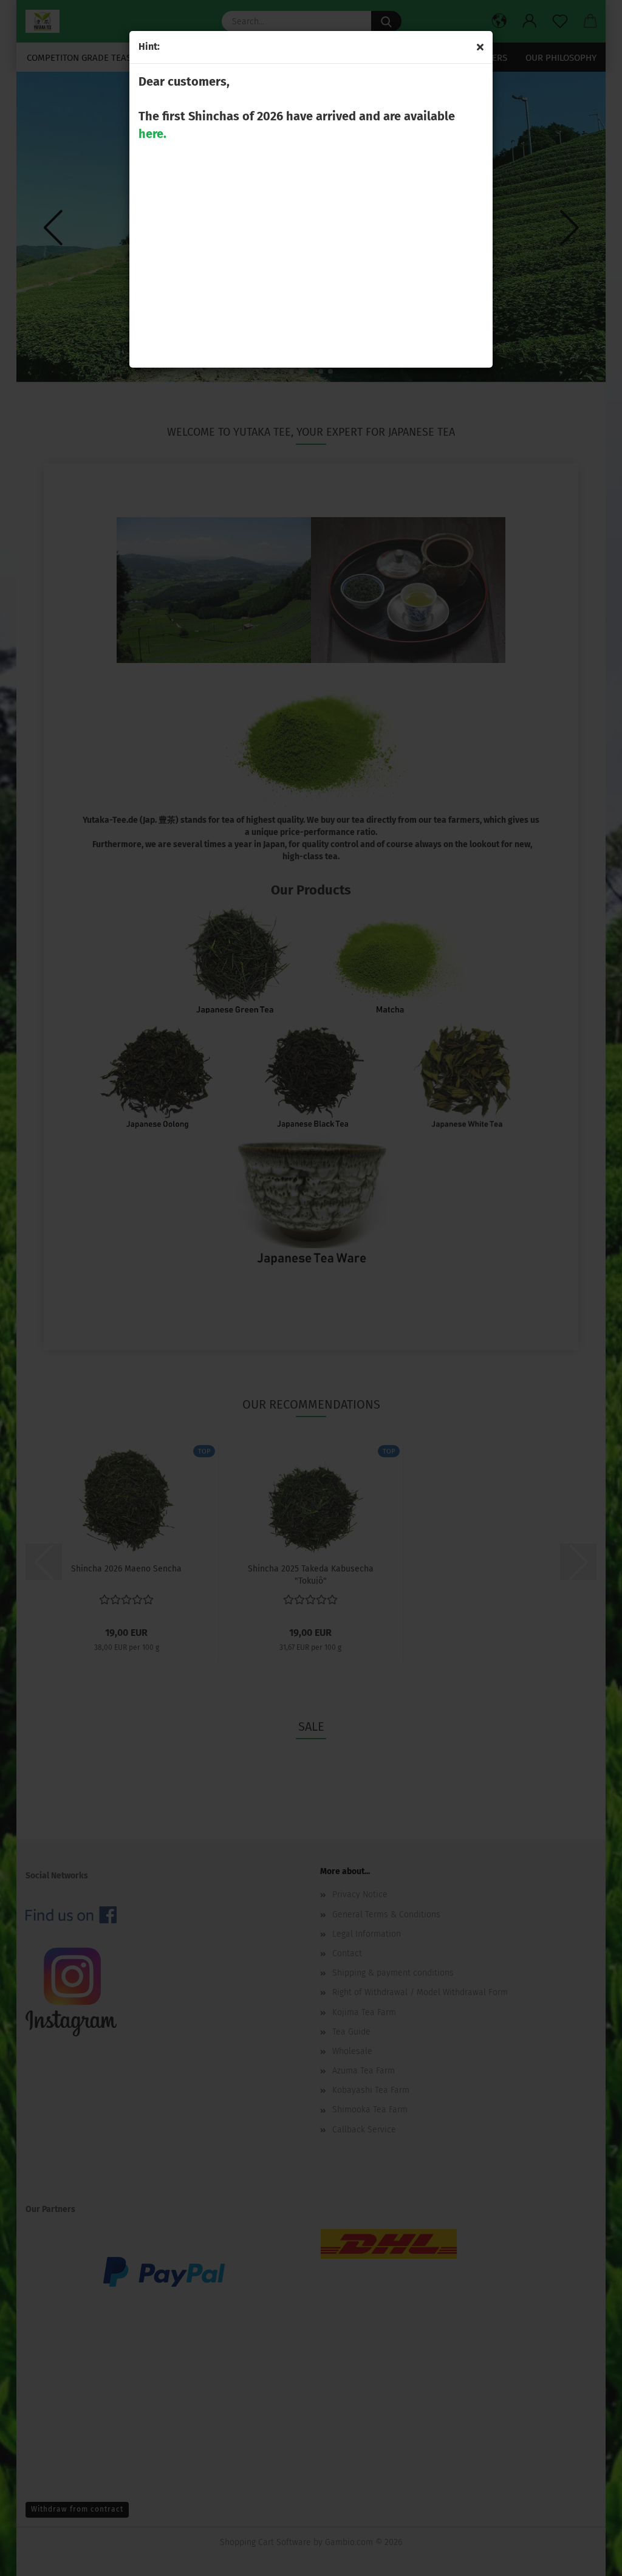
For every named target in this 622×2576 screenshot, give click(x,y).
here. (152, 134)
